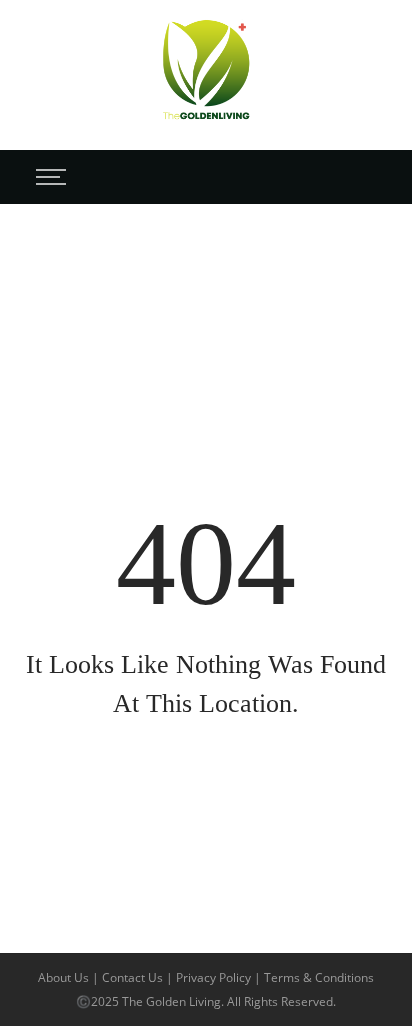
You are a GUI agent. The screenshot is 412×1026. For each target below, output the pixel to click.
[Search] (370, 177)
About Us (65, 977)
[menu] (48, 177)
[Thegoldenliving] (206, 73)
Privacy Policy (215, 977)
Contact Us (134, 977)
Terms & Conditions (319, 977)
